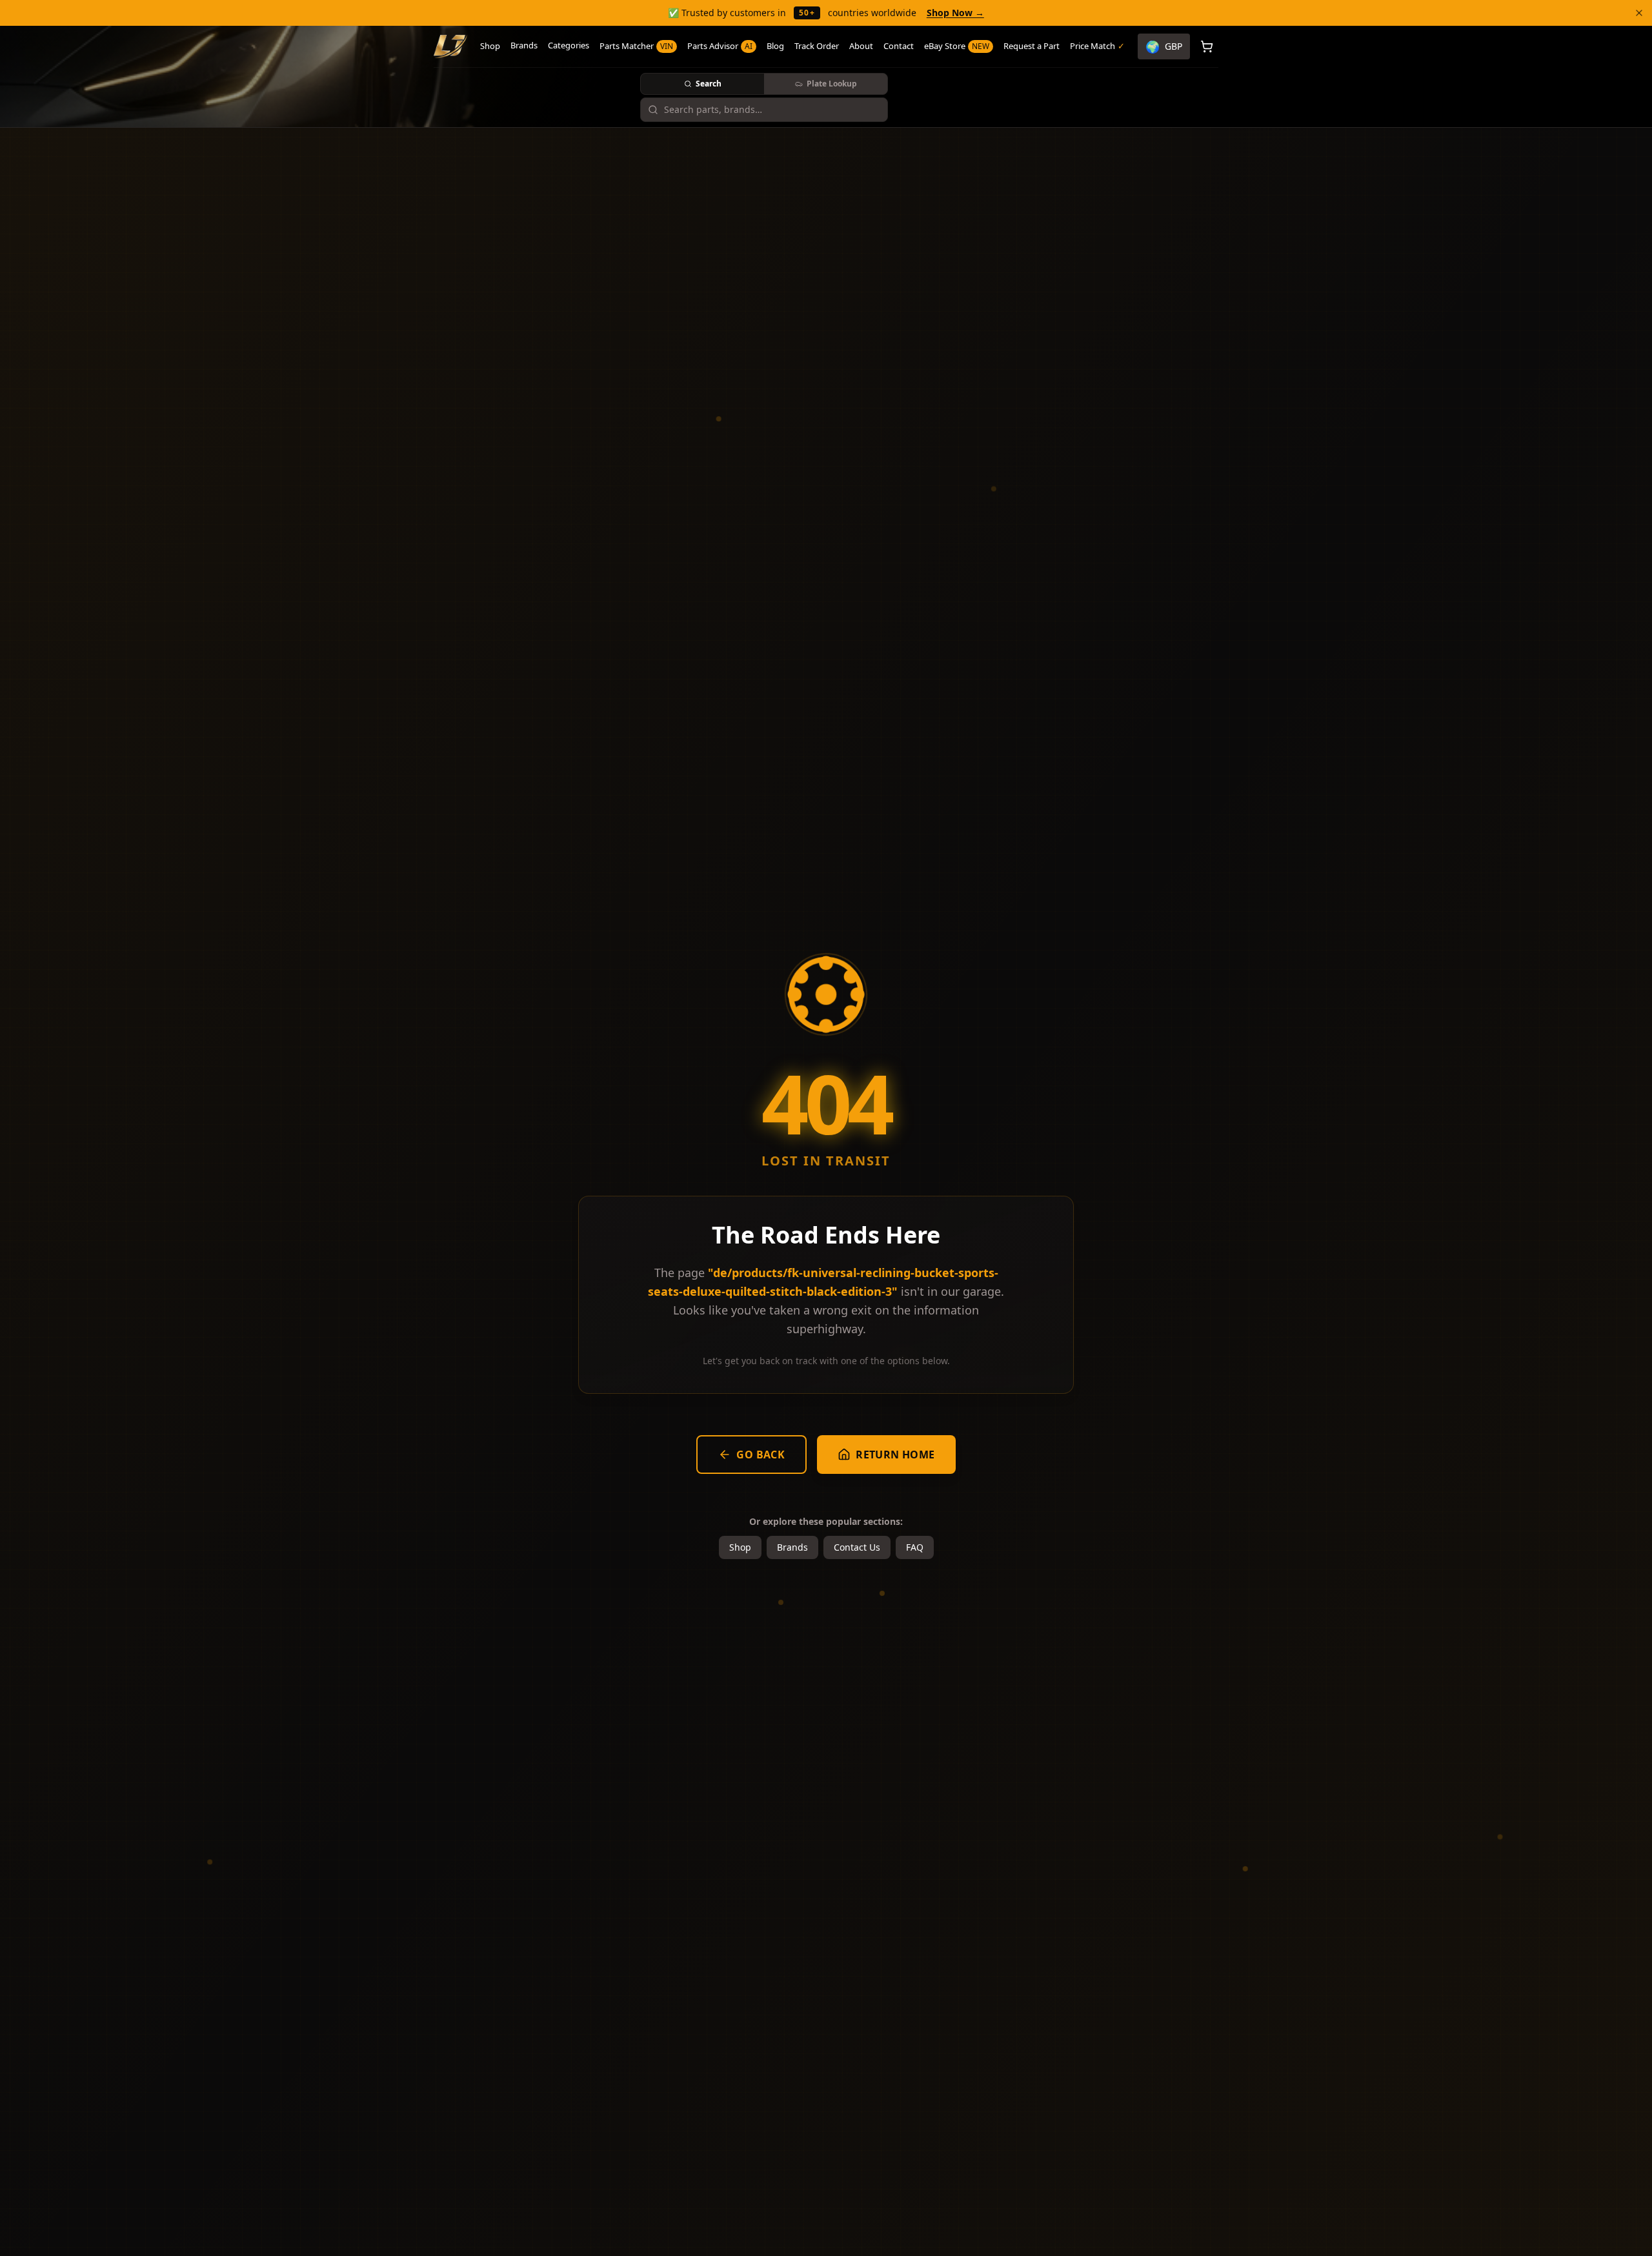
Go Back (761, 1455)
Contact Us (857, 1547)
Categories (569, 45)
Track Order (817, 46)
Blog (775, 46)
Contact (899, 46)
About (861, 46)
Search (709, 84)
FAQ (915, 1547)
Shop (490, 46)
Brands (524, 45)
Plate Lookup (832, 84)
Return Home (895, 1455)
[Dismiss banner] (1639, 13)
